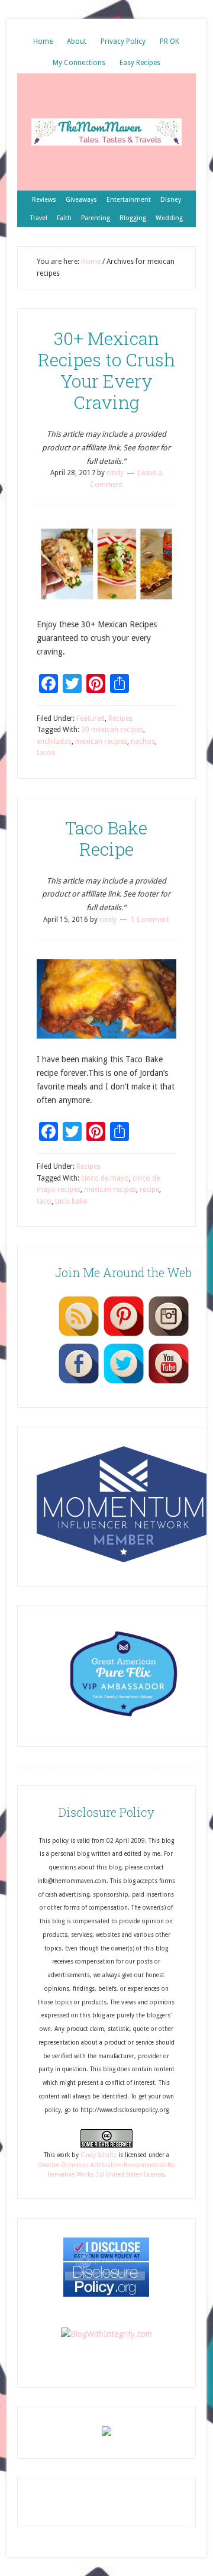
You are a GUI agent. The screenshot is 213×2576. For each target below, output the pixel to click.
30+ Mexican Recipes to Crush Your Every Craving (106, 370)
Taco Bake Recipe (106, 838)
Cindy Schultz (99, 2155)
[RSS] (79, 1336)
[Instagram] (169, 1336)
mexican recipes (101, 741)
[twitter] (124, 1383)
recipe (149, 1189)
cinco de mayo (105, 1178)
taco (44, 1201)
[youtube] (169, 1383)
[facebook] (79, 1383)
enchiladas (54, 741)
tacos (46, 753)
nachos (143, 741)
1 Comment (150, 920)
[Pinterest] (124, 1336)
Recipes (120, 718)
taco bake (71, 1201)
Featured (91, 718)
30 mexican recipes (112, 730)
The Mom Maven (106, 132)
